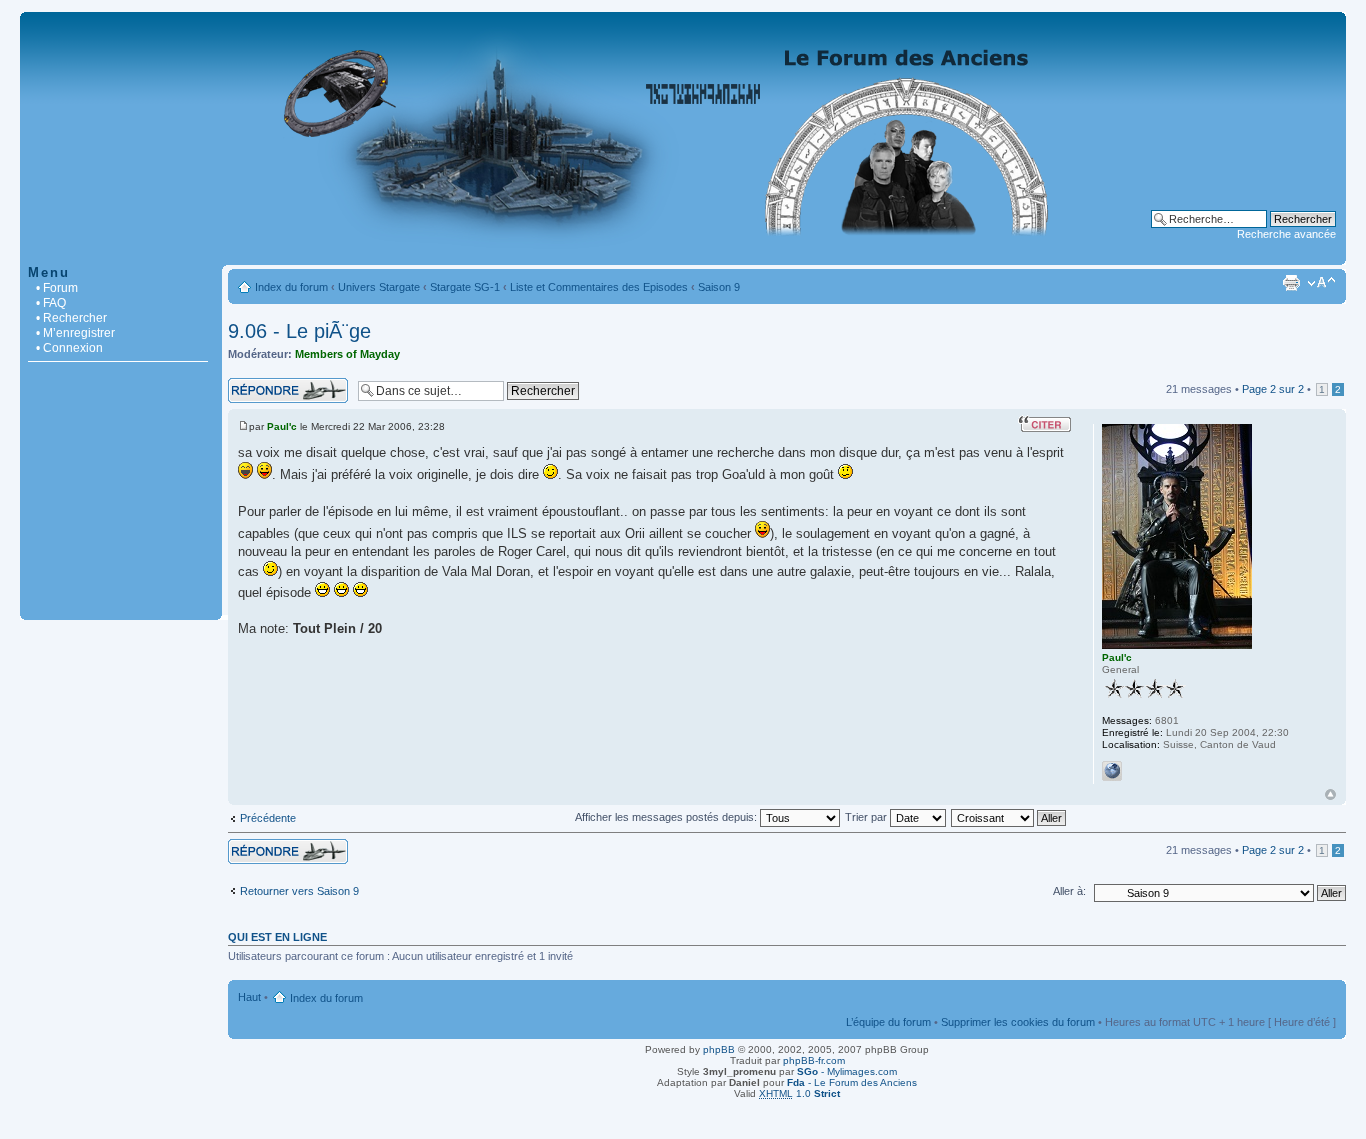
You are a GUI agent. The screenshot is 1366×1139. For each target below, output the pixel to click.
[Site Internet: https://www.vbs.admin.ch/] (1112, 771)
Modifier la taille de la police (1321, 283)
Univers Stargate (379, 287)
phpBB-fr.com (814, 1060)
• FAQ (51, 303)
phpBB (719, 1049)
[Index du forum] (683, 254)
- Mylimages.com (847, 1071)
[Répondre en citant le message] (1045, 424)
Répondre (252, 384)
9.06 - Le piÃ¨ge (299, 331)
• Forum (57, 288)
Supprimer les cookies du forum (1018, 1022)
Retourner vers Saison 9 (299, 891)
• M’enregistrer (75, 333)
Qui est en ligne (277, 937)
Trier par (867, 817)
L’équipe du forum (888, 1022)
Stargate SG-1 (465, 287)
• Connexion (69, 348)
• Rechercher (71, 318)
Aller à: (1069, 891)
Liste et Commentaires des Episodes (599, 287)
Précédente (268, 818)
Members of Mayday (347, 354)
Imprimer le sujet (1291, 283)
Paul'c (282, 426)
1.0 (799, 1093)
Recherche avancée (1286, 234)
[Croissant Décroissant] (1009, 817)
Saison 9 (719, 287)
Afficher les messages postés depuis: (667, 817)
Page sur (1273, 389)
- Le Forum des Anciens (852, 1082)
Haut (1330, 794)
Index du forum (291, 287)
